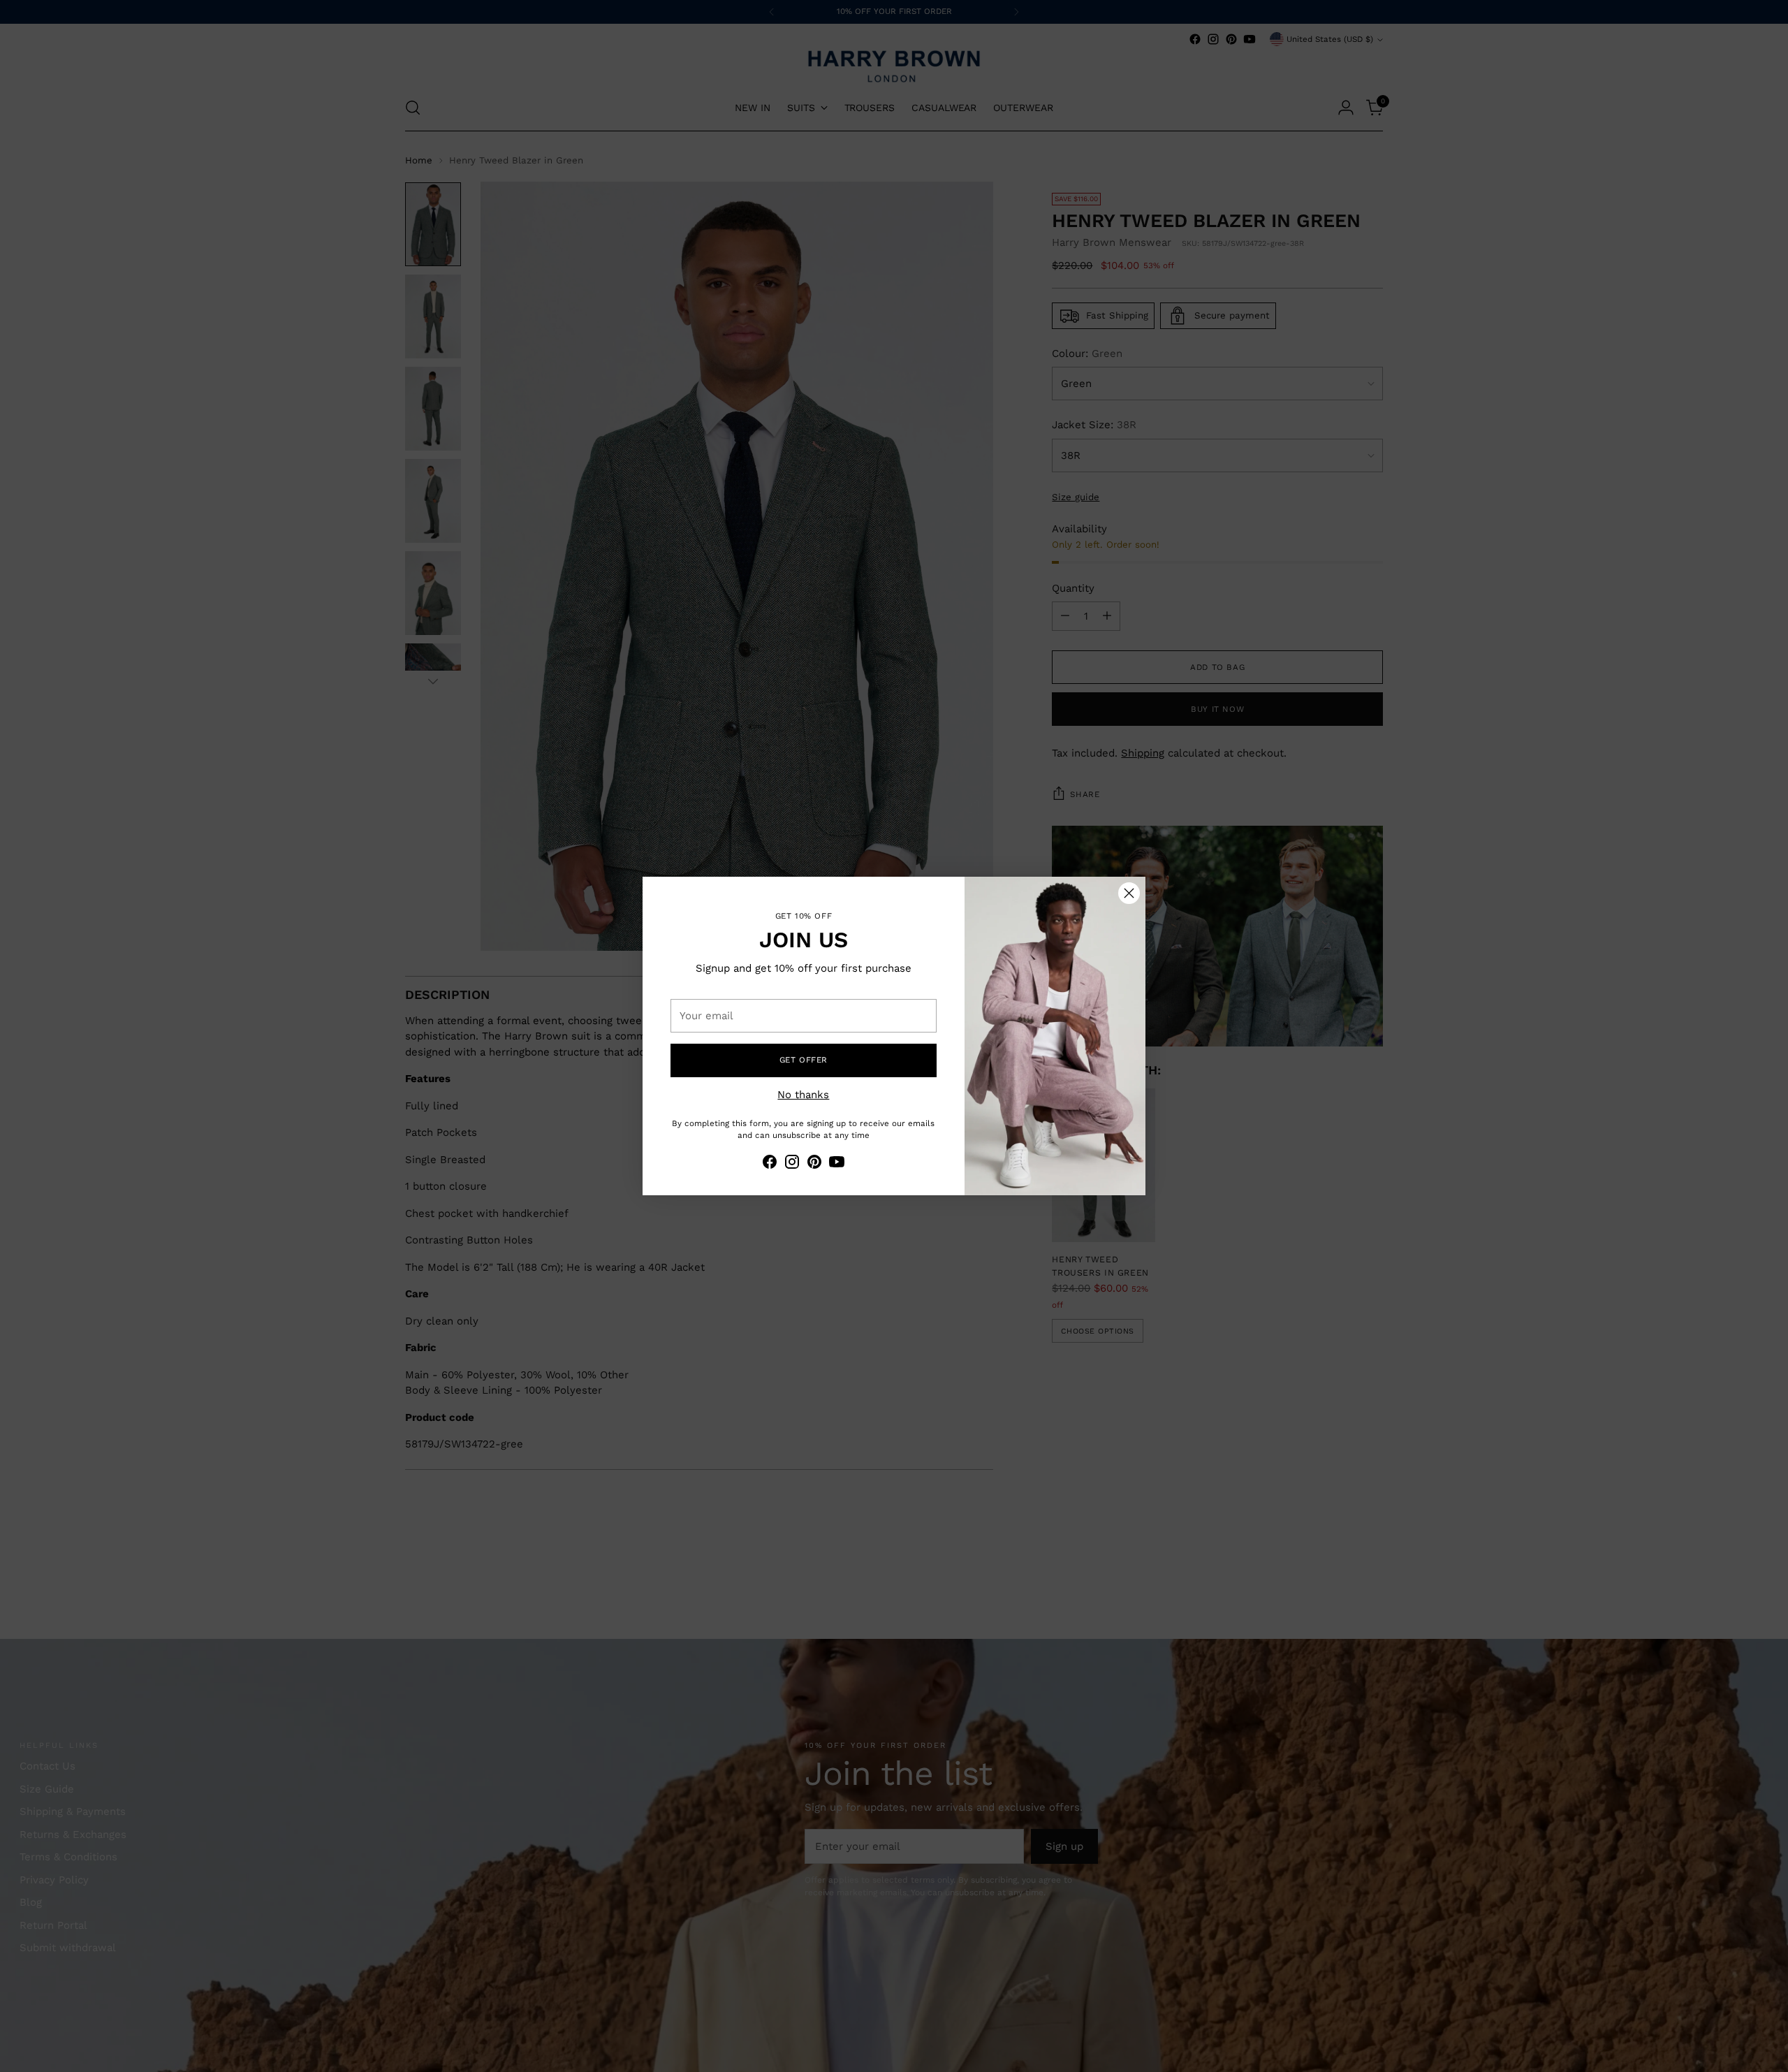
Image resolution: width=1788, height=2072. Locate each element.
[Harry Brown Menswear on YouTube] (837, 1164)
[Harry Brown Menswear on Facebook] (770, 1164)
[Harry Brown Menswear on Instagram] (792, 1164)
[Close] (1129, 893)
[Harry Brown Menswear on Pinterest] (814, 1164)
